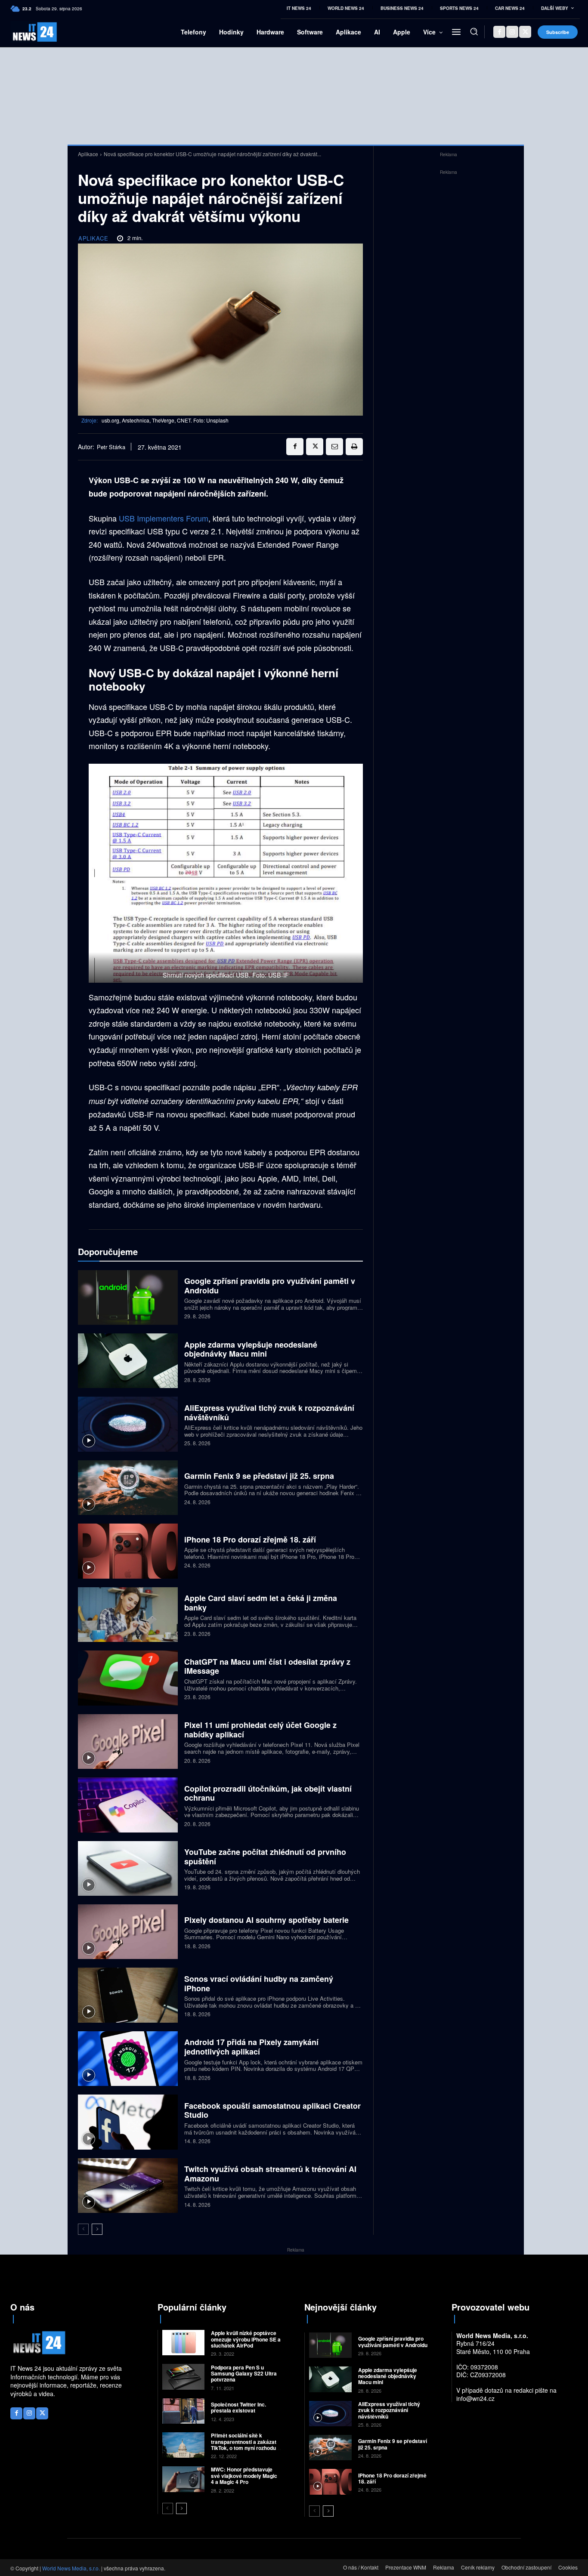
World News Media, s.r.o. (71, 2568)
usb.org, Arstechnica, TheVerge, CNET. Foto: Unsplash (165, 420)
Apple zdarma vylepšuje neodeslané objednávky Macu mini (251, 1349)
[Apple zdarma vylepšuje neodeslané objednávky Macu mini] (128, 1361)
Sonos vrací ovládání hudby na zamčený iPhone (259, 1984)
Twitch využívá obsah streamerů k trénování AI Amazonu (270, 2174)
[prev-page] (83, 2229)
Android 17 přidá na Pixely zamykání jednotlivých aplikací (251, 2047)
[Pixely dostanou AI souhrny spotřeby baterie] (128, 1932)
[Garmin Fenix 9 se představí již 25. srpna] (128, 1488)
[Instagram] (512, 32)
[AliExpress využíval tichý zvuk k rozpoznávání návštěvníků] (128, 1424)
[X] (525, 32)
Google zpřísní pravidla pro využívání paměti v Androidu (270, 1286)
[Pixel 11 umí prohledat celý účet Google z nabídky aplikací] (128, 1741)
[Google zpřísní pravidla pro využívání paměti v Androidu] (128, 1297)
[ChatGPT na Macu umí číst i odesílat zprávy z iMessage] (128, 1678)
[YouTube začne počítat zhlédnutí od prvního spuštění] (128, 1868)
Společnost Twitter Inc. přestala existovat (238, 2407)
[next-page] (97, 2229)
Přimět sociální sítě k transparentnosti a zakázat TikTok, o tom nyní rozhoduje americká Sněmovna (246, 2445)
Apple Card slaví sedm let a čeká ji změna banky (261, 1603)
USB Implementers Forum (164, 518)
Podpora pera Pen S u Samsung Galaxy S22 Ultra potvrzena (244, 2374)
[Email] (334, 447)
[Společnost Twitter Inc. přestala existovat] (184, 2411)
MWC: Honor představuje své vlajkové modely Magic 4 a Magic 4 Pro (244, 2476)
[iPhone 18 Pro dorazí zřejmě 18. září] (128, 1551)
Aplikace (88, 154)
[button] (474, 31)
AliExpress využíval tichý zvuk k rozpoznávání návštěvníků (269, 1413)
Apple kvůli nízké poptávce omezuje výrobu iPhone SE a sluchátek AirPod (246, 2339)
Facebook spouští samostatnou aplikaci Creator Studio (272, 2110)
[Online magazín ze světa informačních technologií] (23, 32)
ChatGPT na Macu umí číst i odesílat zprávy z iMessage (267, 1666)
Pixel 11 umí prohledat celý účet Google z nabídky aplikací (260, 1730)
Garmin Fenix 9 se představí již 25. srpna (259, 1476)
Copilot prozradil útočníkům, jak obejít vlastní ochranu (268, 1793)
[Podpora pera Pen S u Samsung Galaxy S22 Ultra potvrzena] (184, 2377)
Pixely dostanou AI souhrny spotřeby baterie (266, 1920)
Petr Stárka (111, 447)
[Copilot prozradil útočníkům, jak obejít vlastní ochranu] (128, 1805)
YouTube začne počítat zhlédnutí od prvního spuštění (265, 1857)
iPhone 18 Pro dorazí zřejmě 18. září (250, 1539)
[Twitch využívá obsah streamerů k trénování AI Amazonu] (128, 2186)
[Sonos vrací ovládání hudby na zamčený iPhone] (128, 1995)
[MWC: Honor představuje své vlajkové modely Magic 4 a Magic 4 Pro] (184, 2479)
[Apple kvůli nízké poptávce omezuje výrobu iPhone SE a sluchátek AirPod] (184, 2343)
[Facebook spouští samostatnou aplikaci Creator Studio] (128, 2122)
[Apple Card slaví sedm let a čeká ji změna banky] (128, 1615)
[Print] (354, 447)
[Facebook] (499, 32)
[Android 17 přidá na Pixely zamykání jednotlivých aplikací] (128, 2059)
